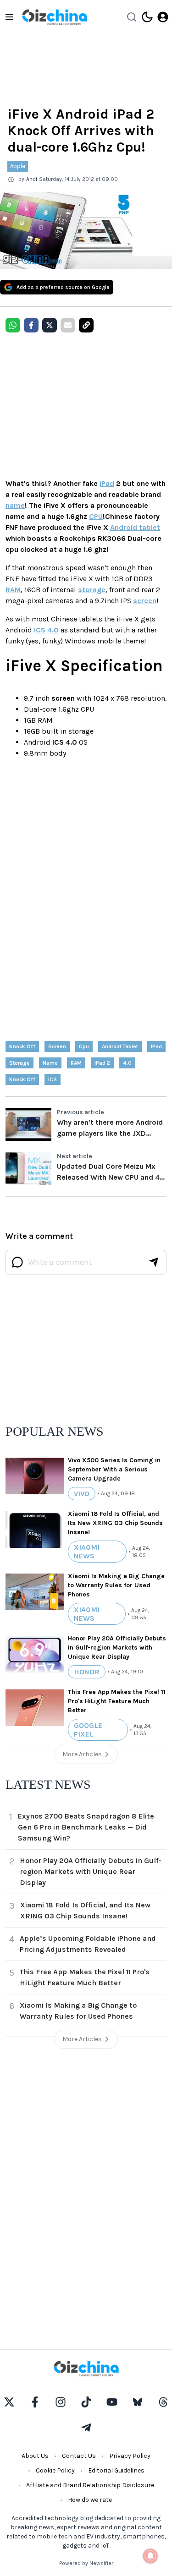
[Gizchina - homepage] (55, 17)
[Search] (132, 17)
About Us (35, 2456)
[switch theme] (147, 17)
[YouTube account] (112, 2402)
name (15, 505)
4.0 (53, 630)
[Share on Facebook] (31, 325)
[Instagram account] (61, 2402)
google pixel (88, 1730)
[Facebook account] (35, 2402)
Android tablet (135, 527)
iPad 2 (102, 1063)
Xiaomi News (87, 1552)
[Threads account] (163, 2402)
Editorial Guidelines (116, 2470)
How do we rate (90, 2500)
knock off (22, 1079)
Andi (32, 179)
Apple (18, 166)
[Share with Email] (68, 325)
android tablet (120, 1046)
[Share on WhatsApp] (13, 325)
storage (92, 590)
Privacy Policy (130, 2456)
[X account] (9, 2402)
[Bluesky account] (138, 2402)
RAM (13, 590)
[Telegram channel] (86, 2428)
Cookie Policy (55, 2470)
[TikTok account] (86, 2402)
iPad (107, 483)
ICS (40, 630)
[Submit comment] (154, 1262)
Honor (87, 1672)
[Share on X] (50, 325)
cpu (84, 1046)
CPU (96, 516)
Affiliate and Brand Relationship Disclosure (90, 2485)
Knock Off (22, 1046)
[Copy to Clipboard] (86, 325)
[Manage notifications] (150, 2556)
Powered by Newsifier (86, 2563)
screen (145, 601)
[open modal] (163, 17)
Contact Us (79, 2456)
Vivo (82, 1494)
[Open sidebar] (9, 17)
